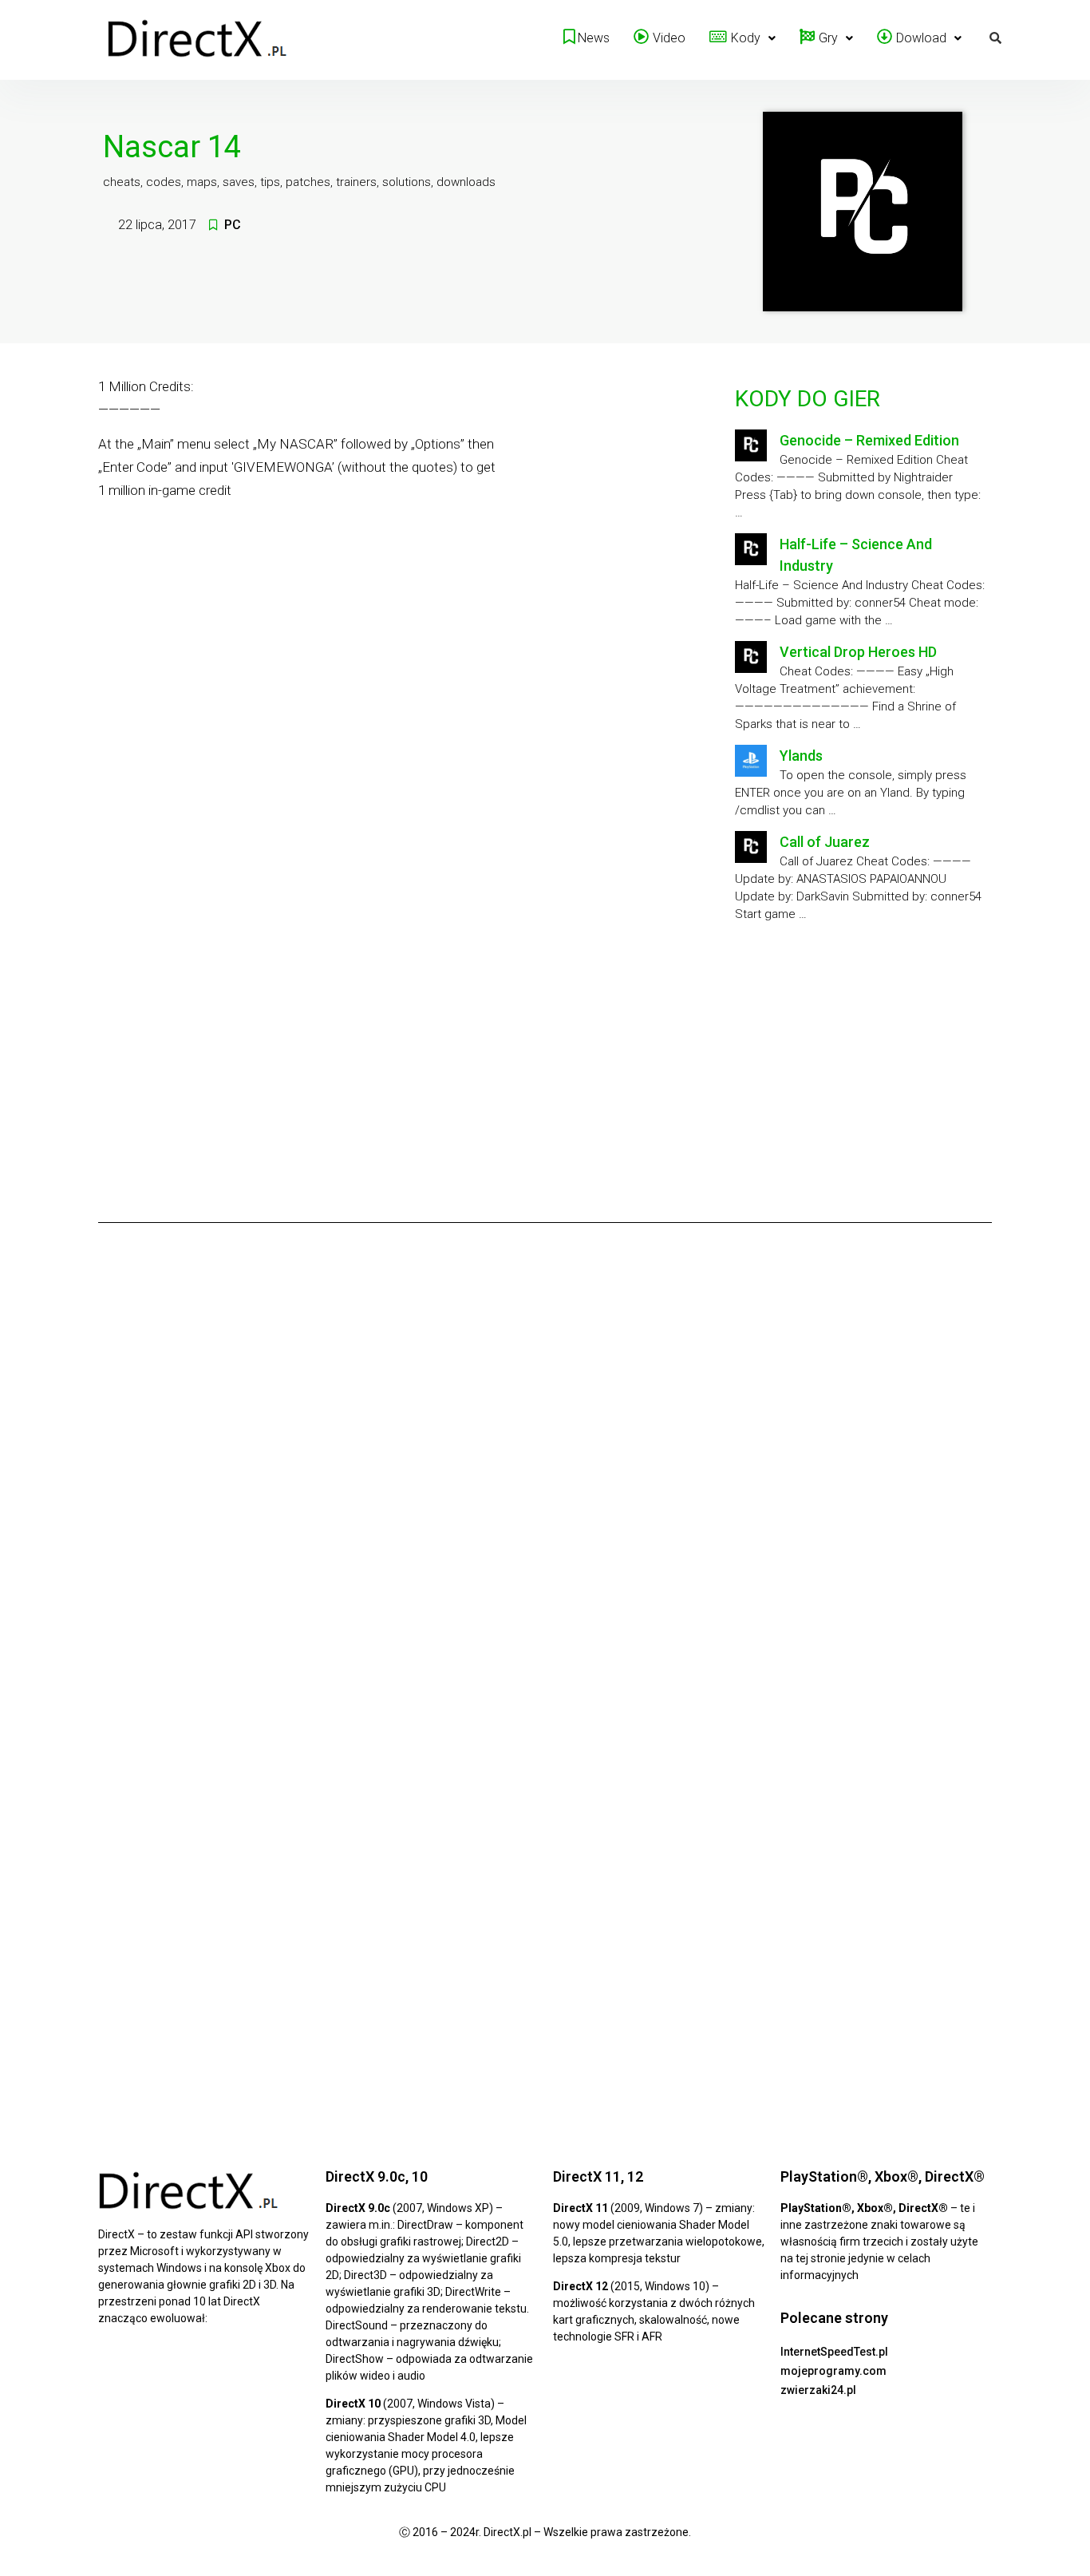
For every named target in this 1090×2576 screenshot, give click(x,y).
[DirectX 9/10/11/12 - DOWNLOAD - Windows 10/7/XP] (198, 40)
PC (233, 225)
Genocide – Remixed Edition (869, 440)
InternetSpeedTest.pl (834, 2352)
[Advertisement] (860, 1066)
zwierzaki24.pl (818, 2390)
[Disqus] (545, 1458)
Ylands (801, 756)
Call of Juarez (825, 842)
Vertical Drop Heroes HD (858, 652)
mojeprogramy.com (833, 2371)
